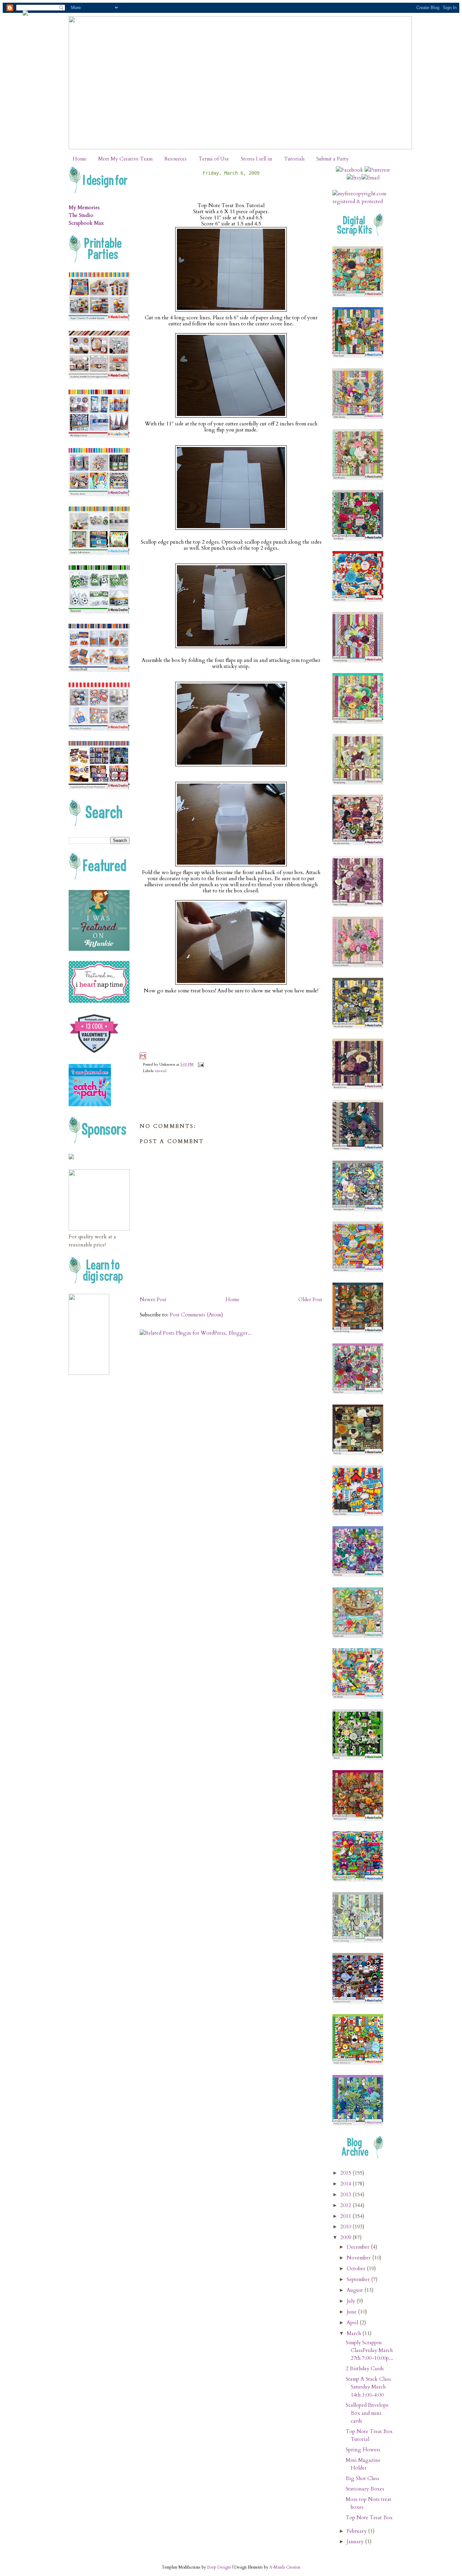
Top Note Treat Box (369, 2518)
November (359, 2258)
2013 (346, 2195)
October (357, 2269)
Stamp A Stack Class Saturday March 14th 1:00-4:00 (368, 2387)
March (354, 2334)
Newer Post (153, 1300)
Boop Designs (219, 2567)
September (359, 2280)
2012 (346, 2206)
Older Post (310, 1300)
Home (80, 159)
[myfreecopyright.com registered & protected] (363, 202)
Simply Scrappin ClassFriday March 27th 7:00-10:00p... (369, 2350)
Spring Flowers (363, 2450)
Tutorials (294, 159)
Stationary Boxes (365, 2489)
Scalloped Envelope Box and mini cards (367, 2413)
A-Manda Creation (285, 2567)
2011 (346, 2216)
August (355, 2290)
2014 (346, 2184)
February (357, 2531)
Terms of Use (214, 159)
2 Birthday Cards (365, 2369)
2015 (346, 2173)
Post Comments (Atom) (196, 1315)
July (352, 2301)
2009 (346, 2238)
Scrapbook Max (86, 223)
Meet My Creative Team (125, 159)
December (359, 2247)
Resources (176, 159)
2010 (346, 2227)
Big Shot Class (362, 2479)
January (356, 2542)
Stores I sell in (257, 159)
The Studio (81, 215)
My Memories (84, 208)
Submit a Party (332, 159)
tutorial (161, 1071)
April (353, 2323)
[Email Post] (200, 1064)
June (352, 2312)
